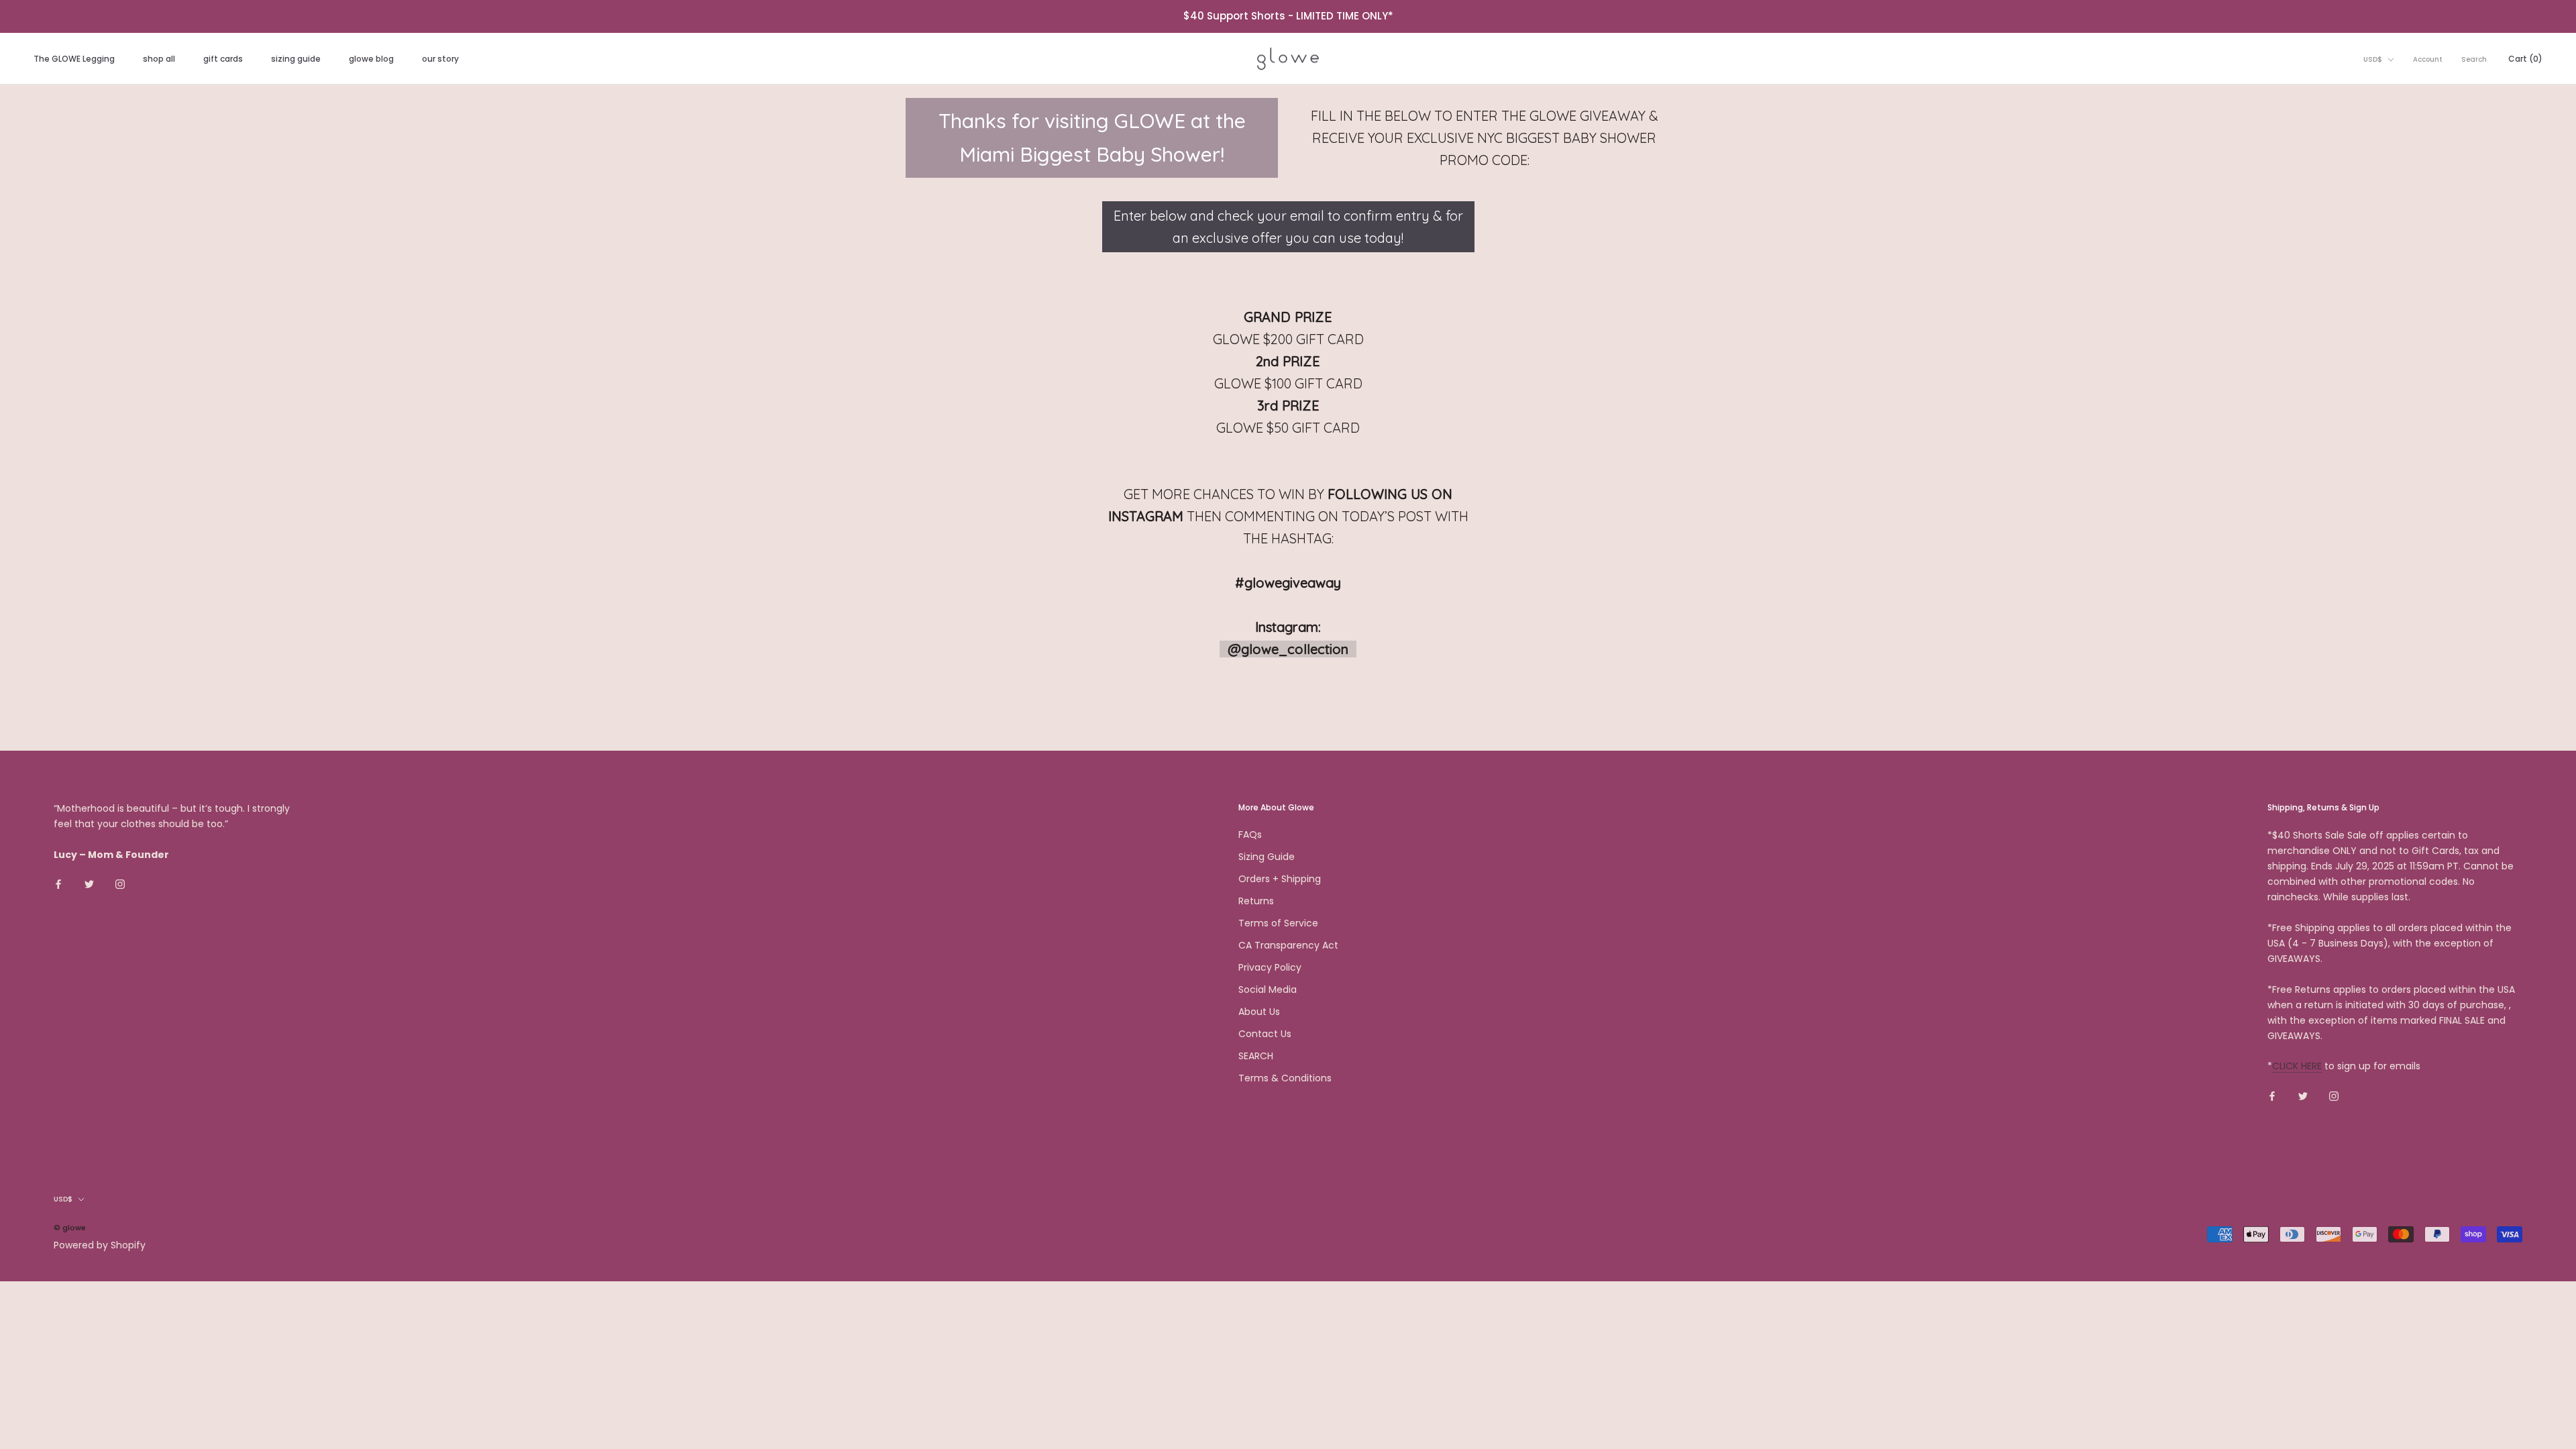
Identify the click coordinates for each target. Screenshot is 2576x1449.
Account (2428, 59)
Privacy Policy (1270, 967)
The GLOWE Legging (74, 59)
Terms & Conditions (1285, 1078)
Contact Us (1265, 1034)
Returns (1256, 901)
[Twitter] (89, 884)
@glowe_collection (1288, 649)
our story (440, 59)
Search (2474, 59)
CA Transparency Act (1288, 945)
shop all (159, 59)
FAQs (1250, 835)
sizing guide (296, 59)
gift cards (223, 59)
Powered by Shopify (100, 1245)
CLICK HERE (2297, 1066)
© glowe (70, 1228)
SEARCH (1256, 1056)
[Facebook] (58, 884)
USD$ (2373, 59)
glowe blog (371, 59)
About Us (1259, 1012)
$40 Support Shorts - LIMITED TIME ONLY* (1288, 16)
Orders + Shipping (1280, 879)
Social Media (1268, 989)
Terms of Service (1278, 923)
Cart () (2525, 59)
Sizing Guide (1267, 857)
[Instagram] (120, 884)
